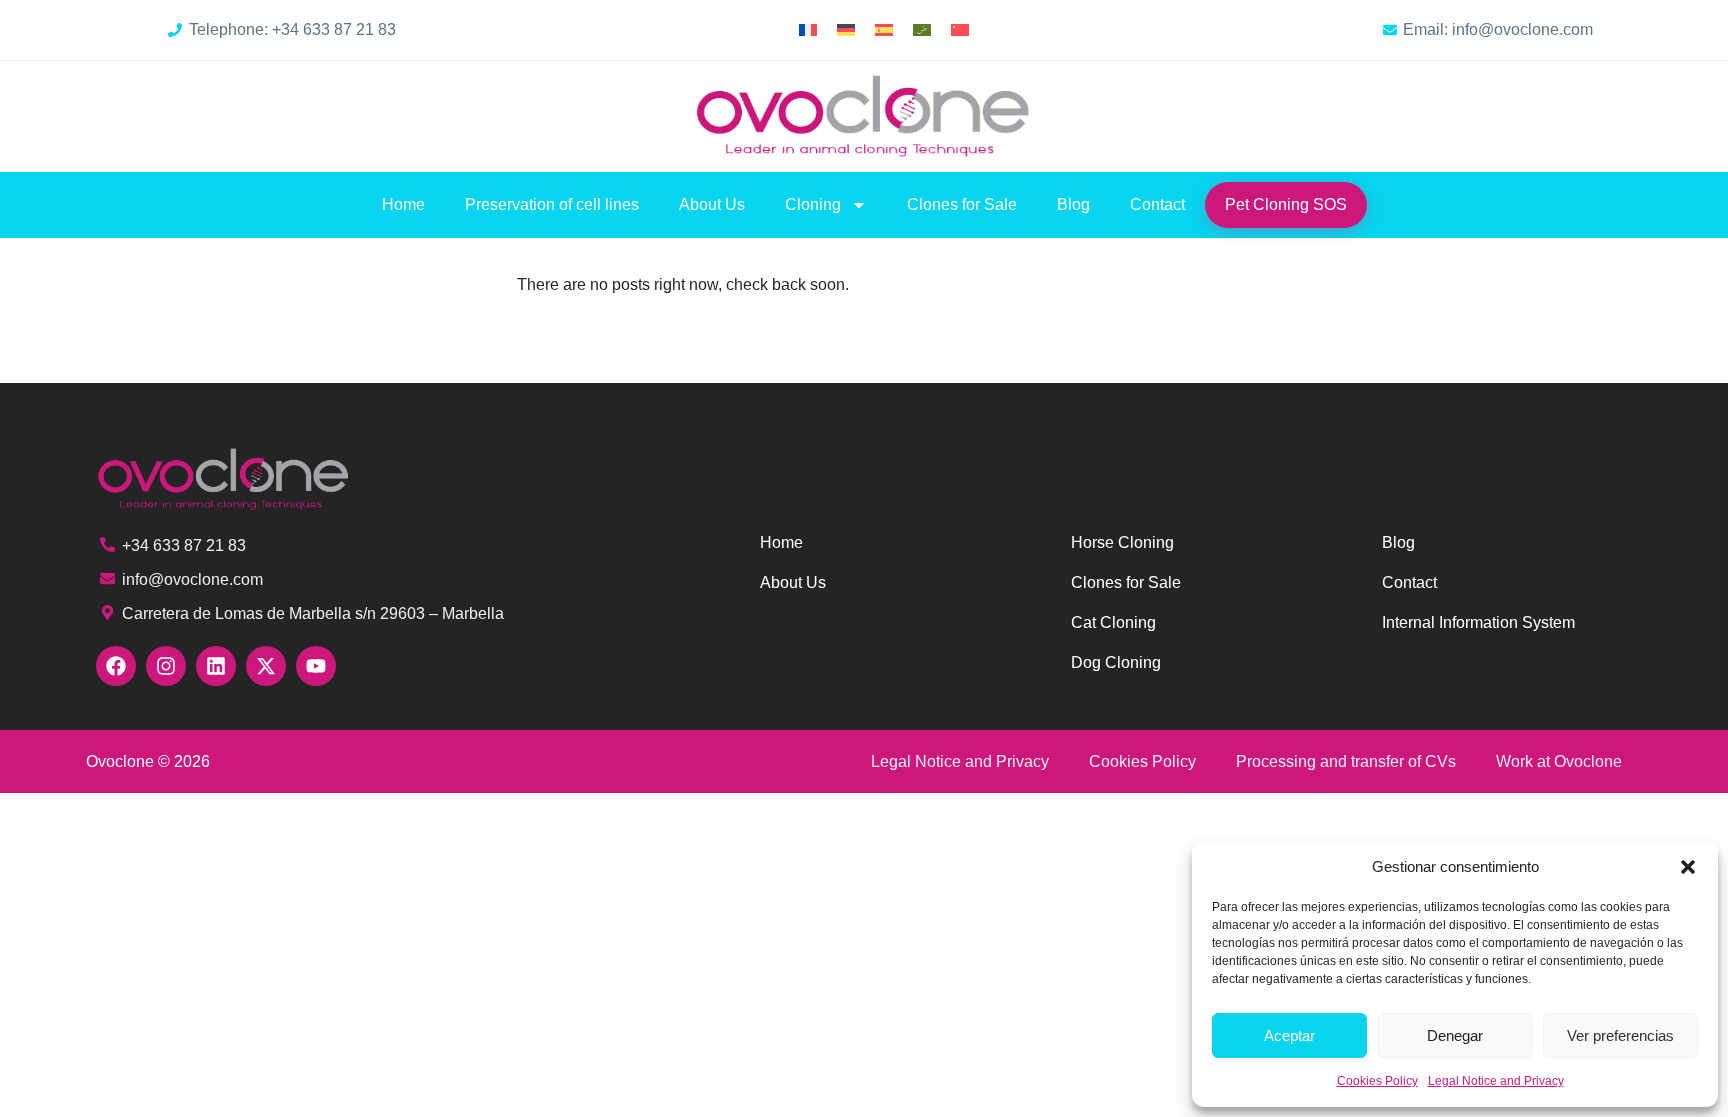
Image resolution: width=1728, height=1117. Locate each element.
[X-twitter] (266, 666)
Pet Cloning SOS (1286, 204)
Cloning (813, 204)
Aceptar (1289, 1035)
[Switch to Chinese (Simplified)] (960, 30)
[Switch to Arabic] (922, 30)
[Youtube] (316, 666)
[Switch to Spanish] (884, 30)
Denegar (1455, 1035)
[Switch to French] (808, 30)
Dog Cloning (1116, 662)
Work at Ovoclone (1559, 761)
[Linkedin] (216, 666)
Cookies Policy (1377, 1081)
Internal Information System (1478, 622)
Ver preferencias (1620, 1035)
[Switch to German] (846, 30)
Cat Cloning (1113, 622)
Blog (1073, 204)
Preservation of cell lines (552, 204)
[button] (1688, 867)
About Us (712, 204)
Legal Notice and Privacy (1496, 1081)
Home (403, 204)
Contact (1157, 204)
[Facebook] (116, 666)
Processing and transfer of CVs (1346, 761)
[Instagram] (166, 666)
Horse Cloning (1122, 542)
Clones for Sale (962, 204)
